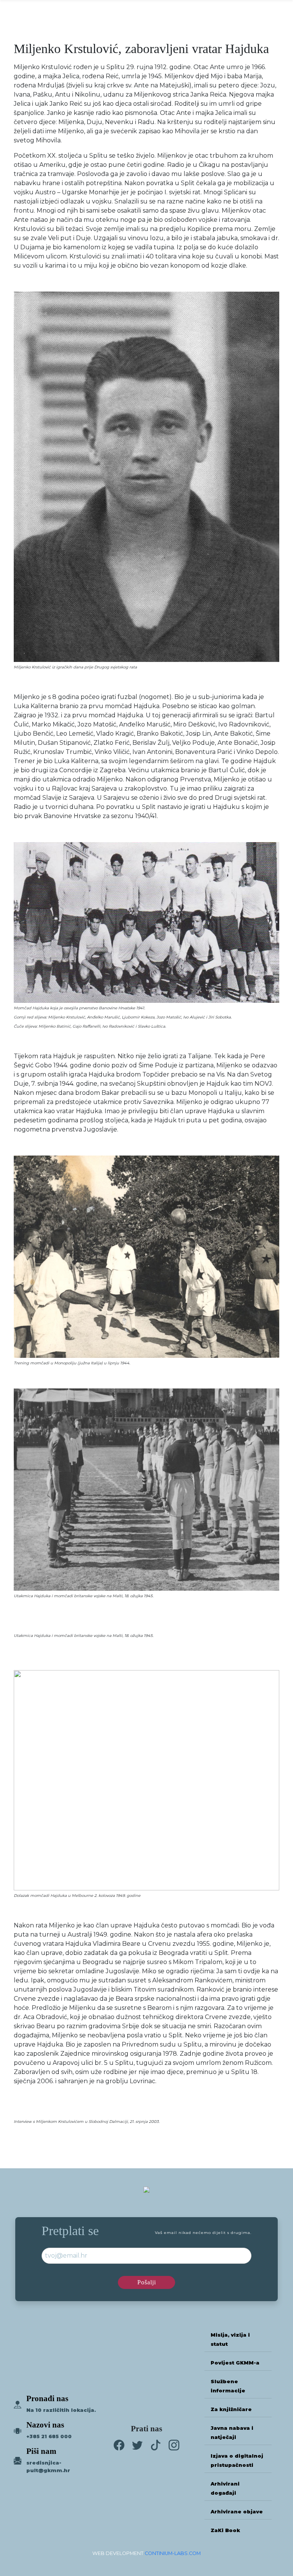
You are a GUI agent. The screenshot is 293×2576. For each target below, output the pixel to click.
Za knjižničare (231, 2409)
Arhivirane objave (237, 2512)
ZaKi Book (225, 2530)
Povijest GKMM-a (235, 2363)
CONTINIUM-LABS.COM (173, 2553)
